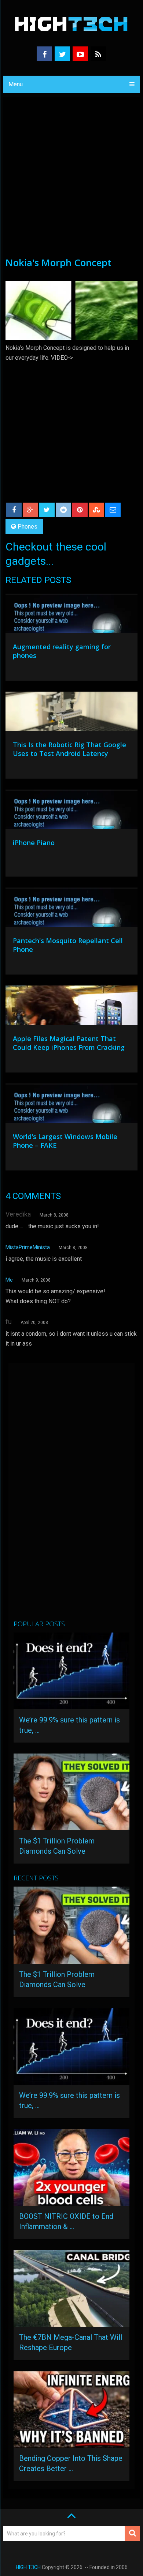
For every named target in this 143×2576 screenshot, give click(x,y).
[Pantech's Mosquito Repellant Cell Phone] (71, 909)
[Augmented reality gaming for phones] (71, 615)
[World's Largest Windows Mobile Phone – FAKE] (71, 1105)
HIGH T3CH (28, 2567)
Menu (16, 84)
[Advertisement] (71, 181)
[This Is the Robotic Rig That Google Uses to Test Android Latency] (71, 713)
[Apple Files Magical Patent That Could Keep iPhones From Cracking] (71, 1007)
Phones (27, 527)
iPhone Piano (34, 843)
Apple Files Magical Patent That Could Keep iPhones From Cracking (69, 1043)
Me (9, 1280)
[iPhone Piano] (71, 811)
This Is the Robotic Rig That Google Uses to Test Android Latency (69, 749)
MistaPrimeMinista (28, 1247)
